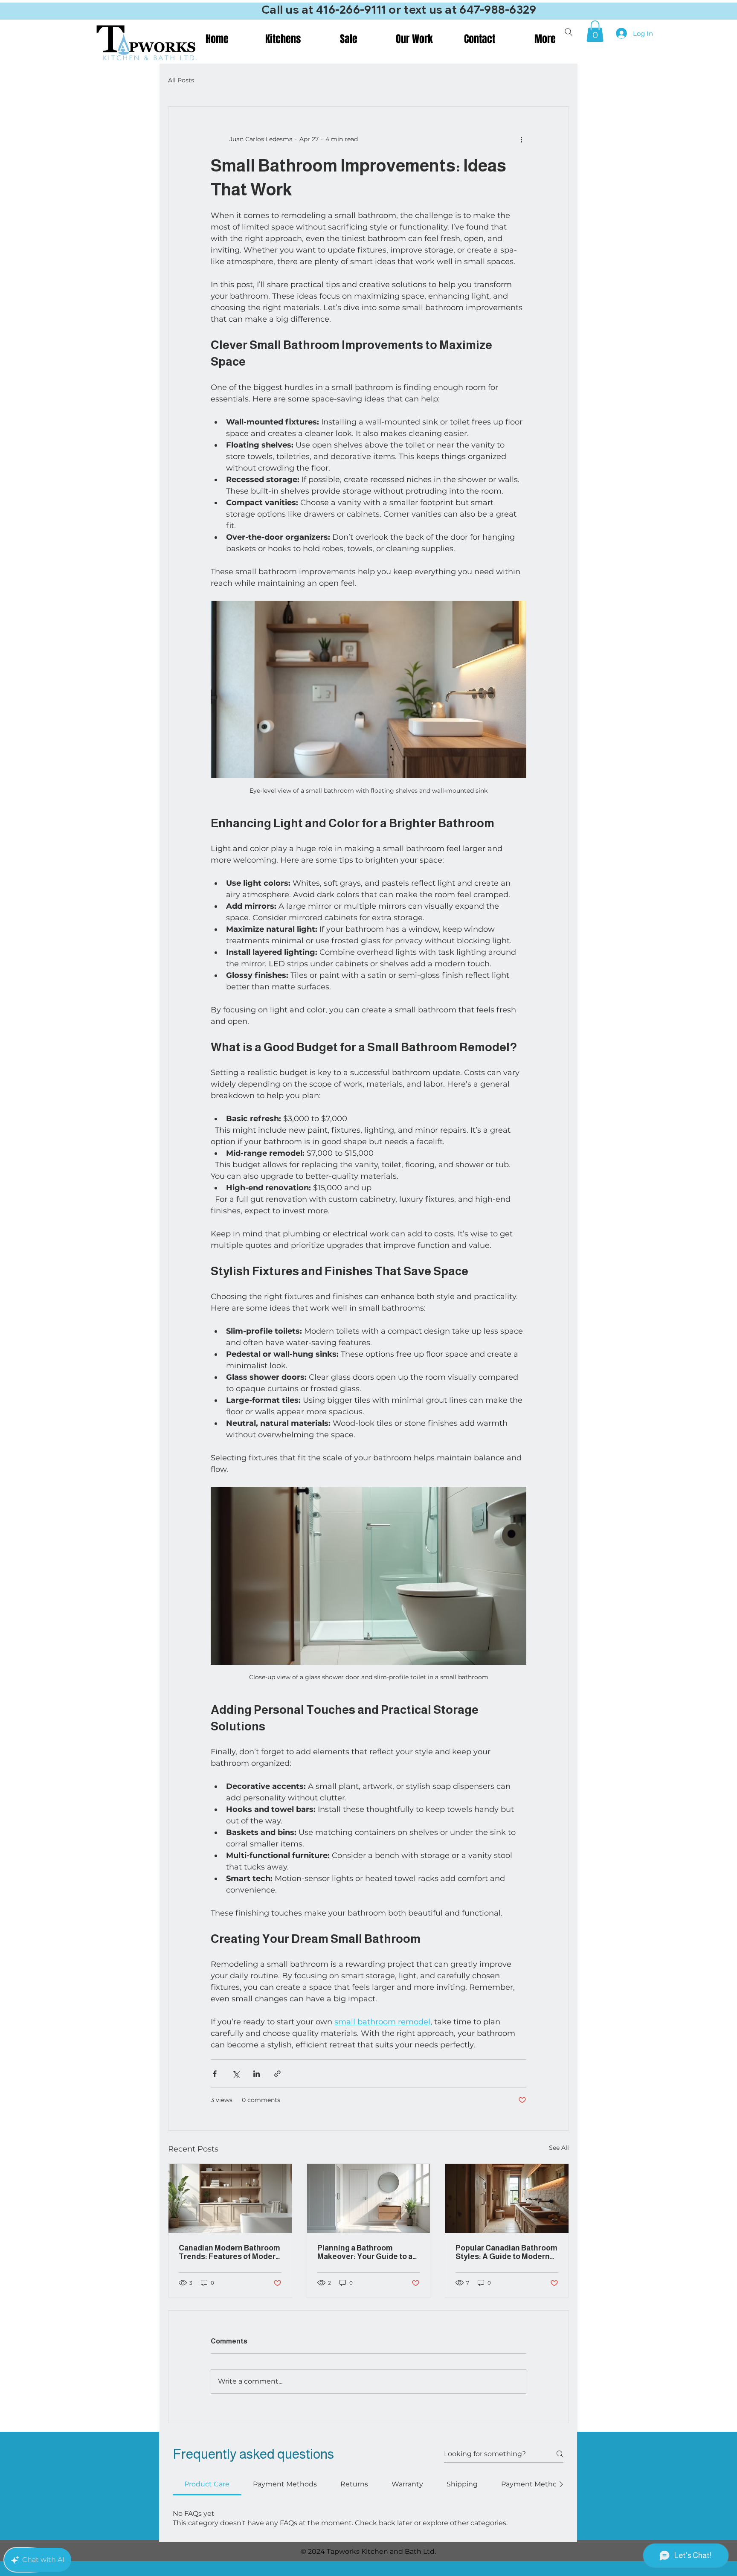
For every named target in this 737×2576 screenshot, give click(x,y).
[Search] (569, 32)
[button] (595, 31)
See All (559, 2148)
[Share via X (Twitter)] (236, 2074)
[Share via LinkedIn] (257, 2074)
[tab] (207, 2484)
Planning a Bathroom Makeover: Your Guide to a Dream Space (365, 2252)
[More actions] (521, 139)
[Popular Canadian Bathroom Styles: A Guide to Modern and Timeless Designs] (507, 2198)
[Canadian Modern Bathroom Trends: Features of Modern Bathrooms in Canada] (230, 2198)
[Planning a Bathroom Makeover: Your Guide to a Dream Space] (369, 2198)
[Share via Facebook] (215, 2074)
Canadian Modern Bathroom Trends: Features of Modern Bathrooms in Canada (229, 2252)
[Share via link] (277, 2074)
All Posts (181, 80)
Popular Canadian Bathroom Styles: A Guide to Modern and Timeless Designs (506, 2252)
